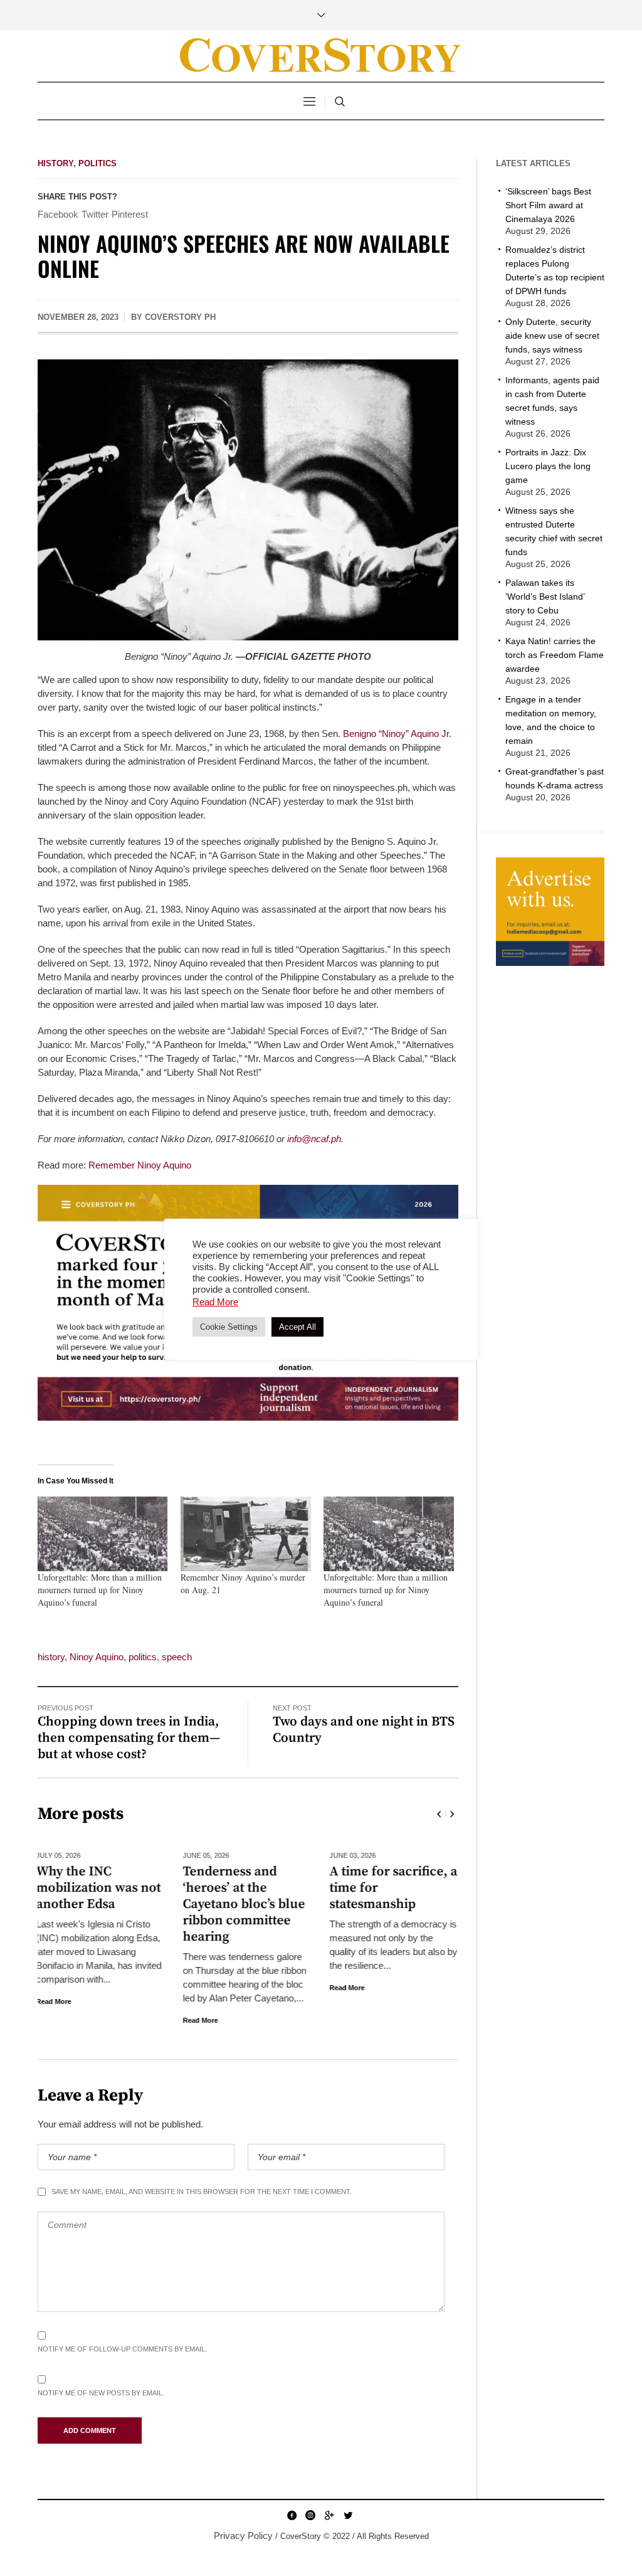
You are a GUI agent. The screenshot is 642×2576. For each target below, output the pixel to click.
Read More (55, 2020)
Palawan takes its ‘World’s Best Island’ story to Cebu (545, 596)
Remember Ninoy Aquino (140, 1165)
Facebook (58, 214)
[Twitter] (348, 2515)
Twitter (95, 214)
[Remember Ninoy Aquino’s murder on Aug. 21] (246, 1534)
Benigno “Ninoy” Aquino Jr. (397, 734)
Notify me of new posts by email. (101, 2393)
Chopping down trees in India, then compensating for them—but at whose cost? (129, 1738)
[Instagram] (310, 2515)
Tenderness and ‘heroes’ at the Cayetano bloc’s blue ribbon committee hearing (99, 1904)
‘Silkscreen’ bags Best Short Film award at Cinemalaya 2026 (548, 205)
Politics (97, 163)
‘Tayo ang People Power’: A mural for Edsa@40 (390, 1888)
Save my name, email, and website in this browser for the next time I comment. (202, 2192)
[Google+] (329, 2515)
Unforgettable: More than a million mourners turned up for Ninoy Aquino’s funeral (100, 1590)
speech (177, 1657)
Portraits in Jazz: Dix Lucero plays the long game (548, 466)
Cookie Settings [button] (229, 1327)
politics (143, 1657)
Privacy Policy (243, 2536)
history (51, 1657)
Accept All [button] (297, 1327)
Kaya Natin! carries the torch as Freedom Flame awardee (555, 655)
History (55, 163)
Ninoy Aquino (97, 1657)
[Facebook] (292, 2515)
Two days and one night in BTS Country (364, 1730)
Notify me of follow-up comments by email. (122, 2349)
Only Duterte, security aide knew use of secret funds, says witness (552, 336)
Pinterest (130, 214)
